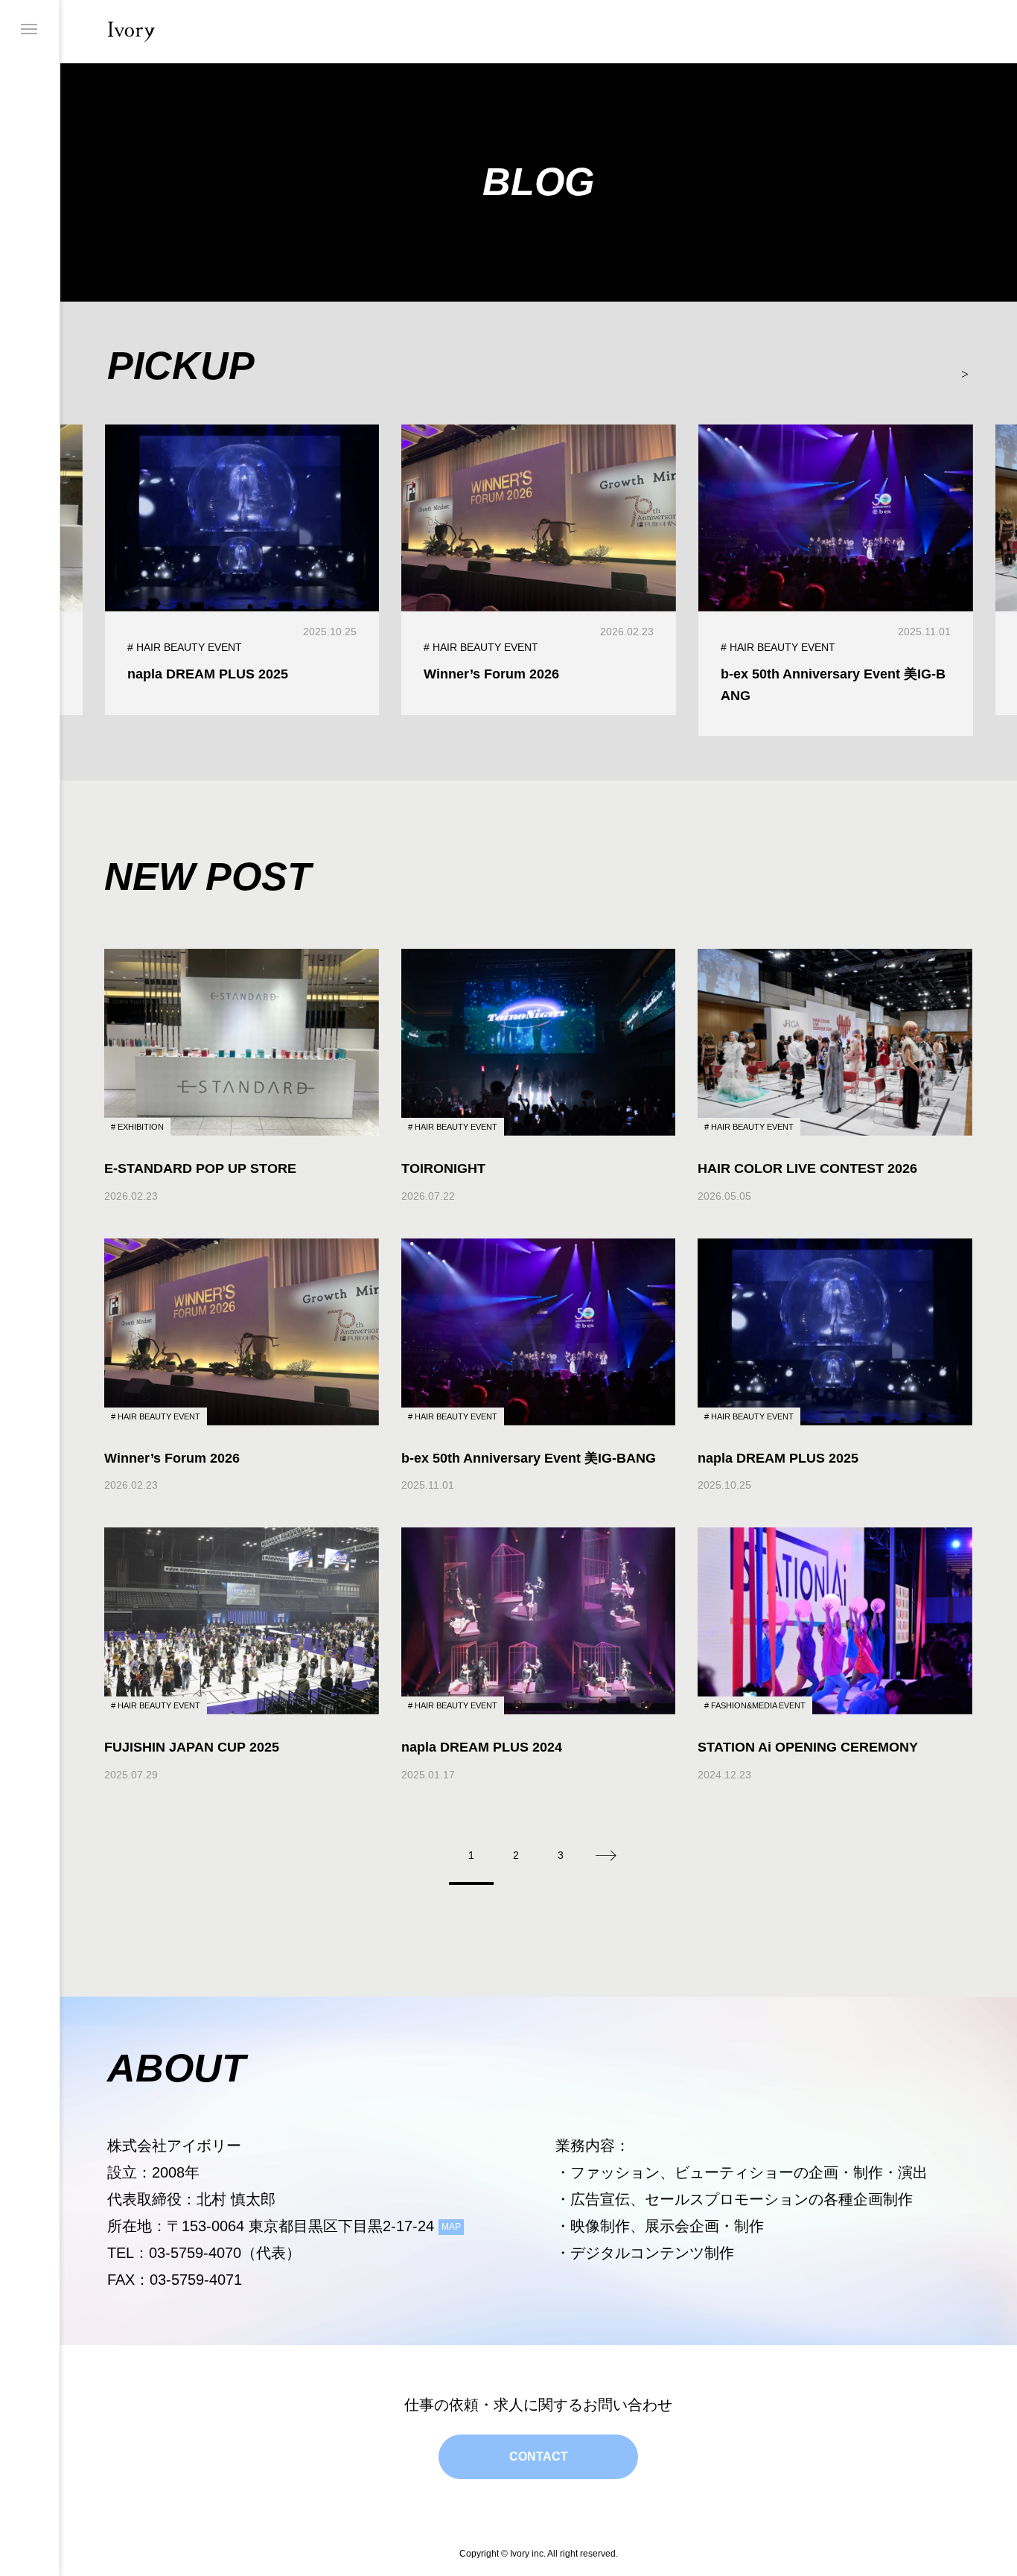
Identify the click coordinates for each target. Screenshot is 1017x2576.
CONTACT (539, 2456)
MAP (451, 2227)
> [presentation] (965, 372)
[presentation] (123, 372)
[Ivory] (131, 32)
